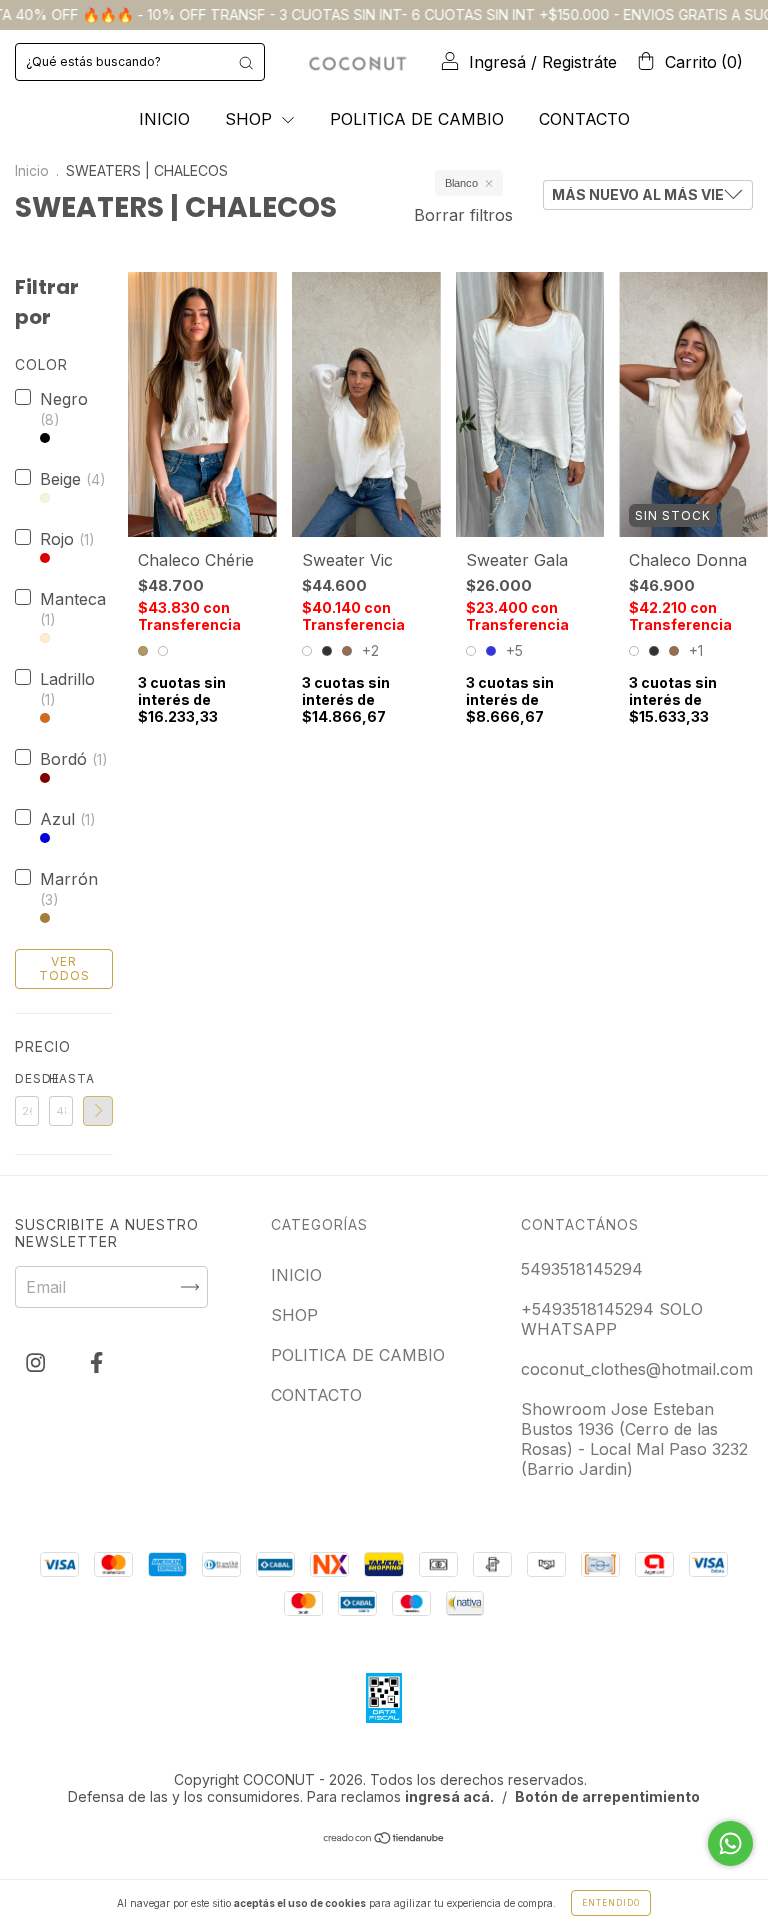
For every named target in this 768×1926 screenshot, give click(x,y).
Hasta (61, 1078)
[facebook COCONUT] (96, 1363)
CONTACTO (584, 119)
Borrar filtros (463, 215)
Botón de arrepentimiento (607, 1796)
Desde (27, 1078)
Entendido (611, 1903)
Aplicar (98, 1111)
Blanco (461, 183)
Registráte (579, 62)
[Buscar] (246, 62)
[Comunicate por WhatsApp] (730, 1843)
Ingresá (497, 62)
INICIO (164, 119)
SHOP (251, 119)
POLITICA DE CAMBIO (417, 119)
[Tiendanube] (384, 1839)
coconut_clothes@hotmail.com (637, 1369)
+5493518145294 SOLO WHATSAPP (612, 1319)
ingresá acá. (449, 1796)
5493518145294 (582, 1269)
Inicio (32, 170)
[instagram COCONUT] (38, 1363)
